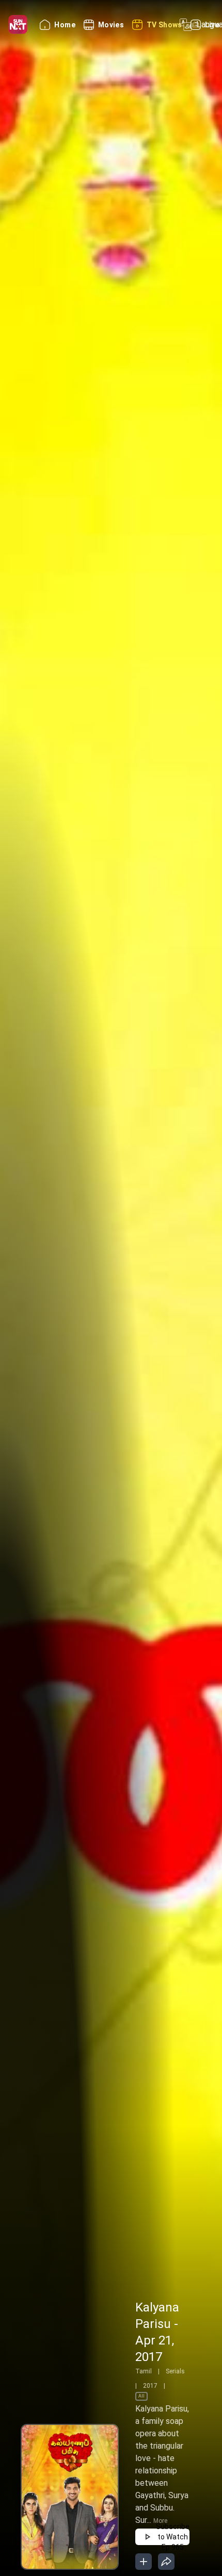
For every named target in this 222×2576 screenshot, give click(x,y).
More (160, 2521)
